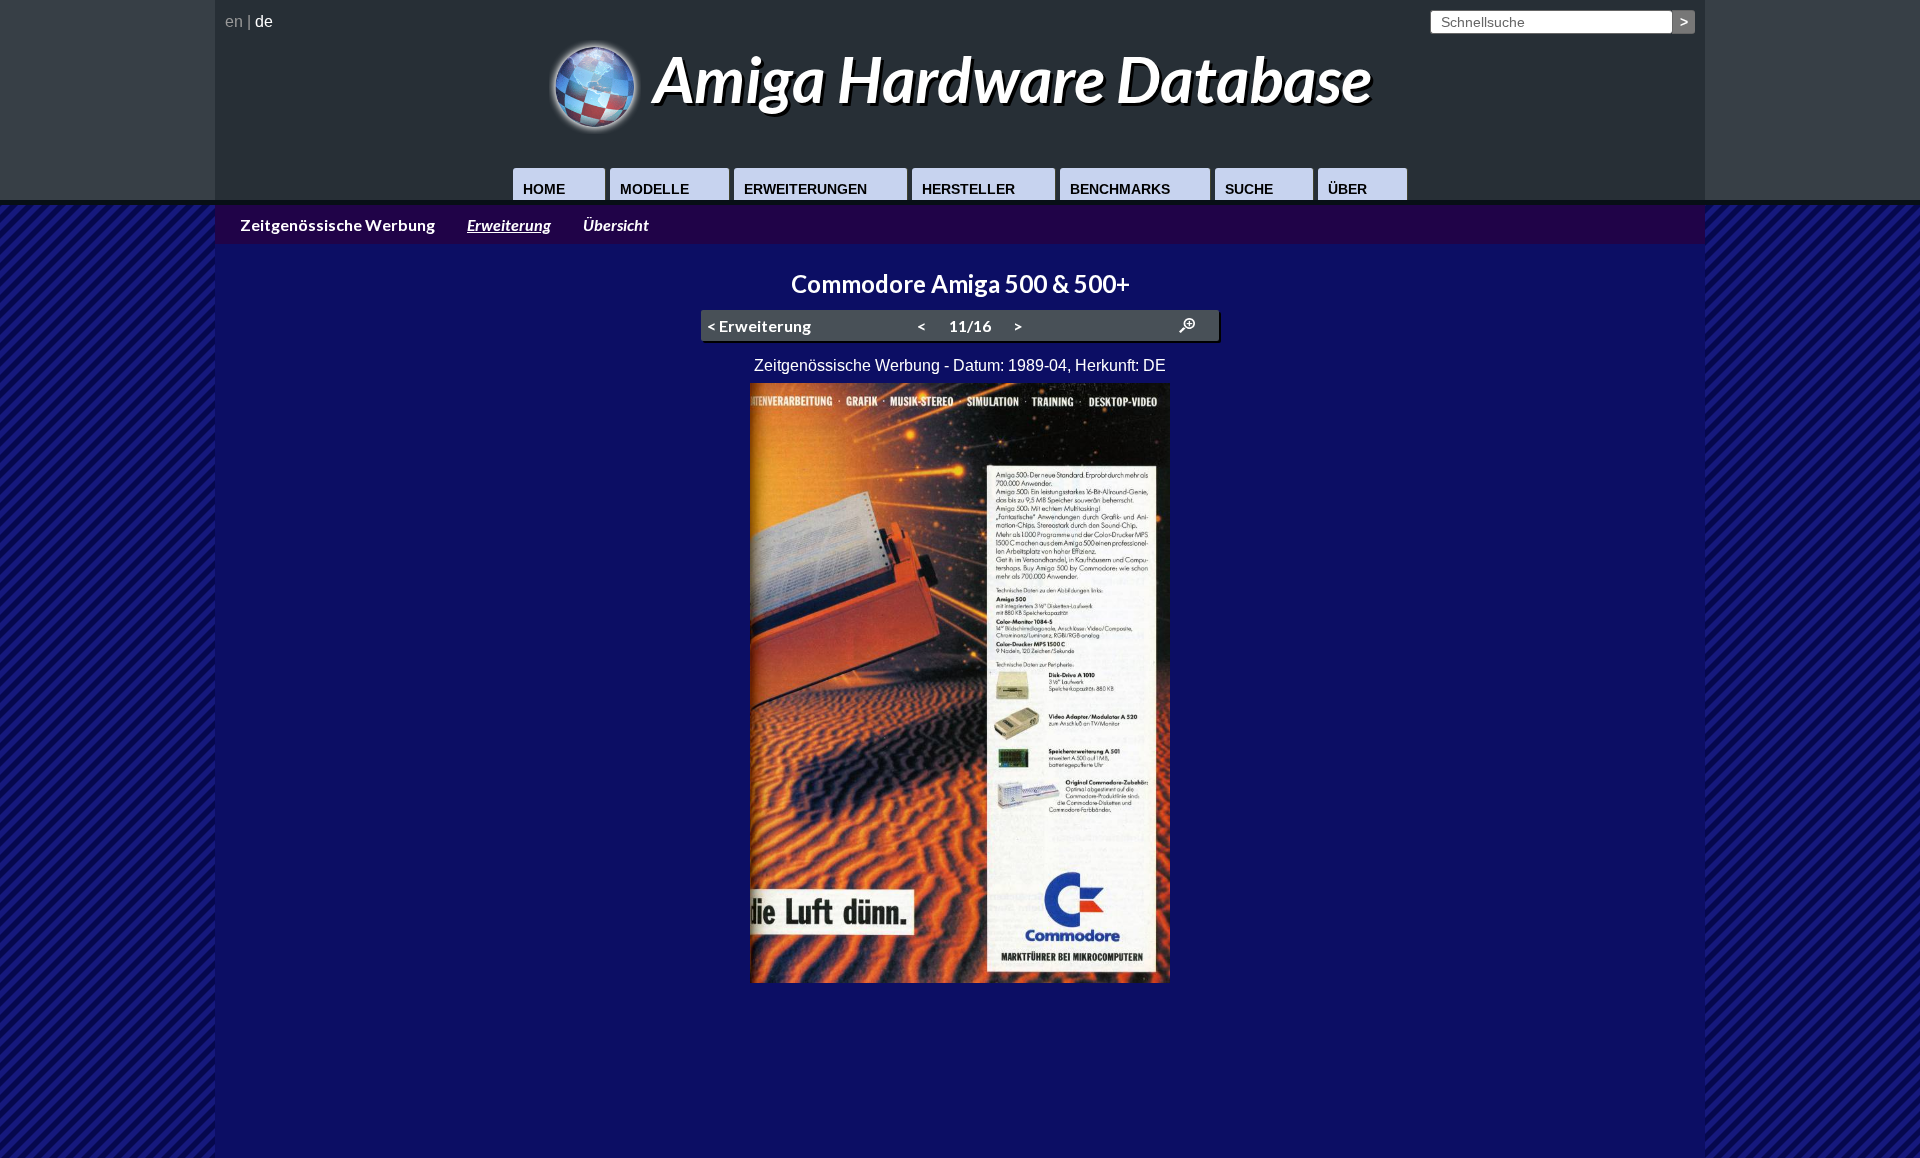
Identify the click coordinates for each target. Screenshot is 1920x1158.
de (264, 21)
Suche (1249, 189)
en (234, 21)
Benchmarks (1120, 189)
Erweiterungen (805, 189)
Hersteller (968, 189)
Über (1347, 189)
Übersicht (616, 224)
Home (544, 189)
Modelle (654, 189)
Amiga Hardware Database (1006, 78)
